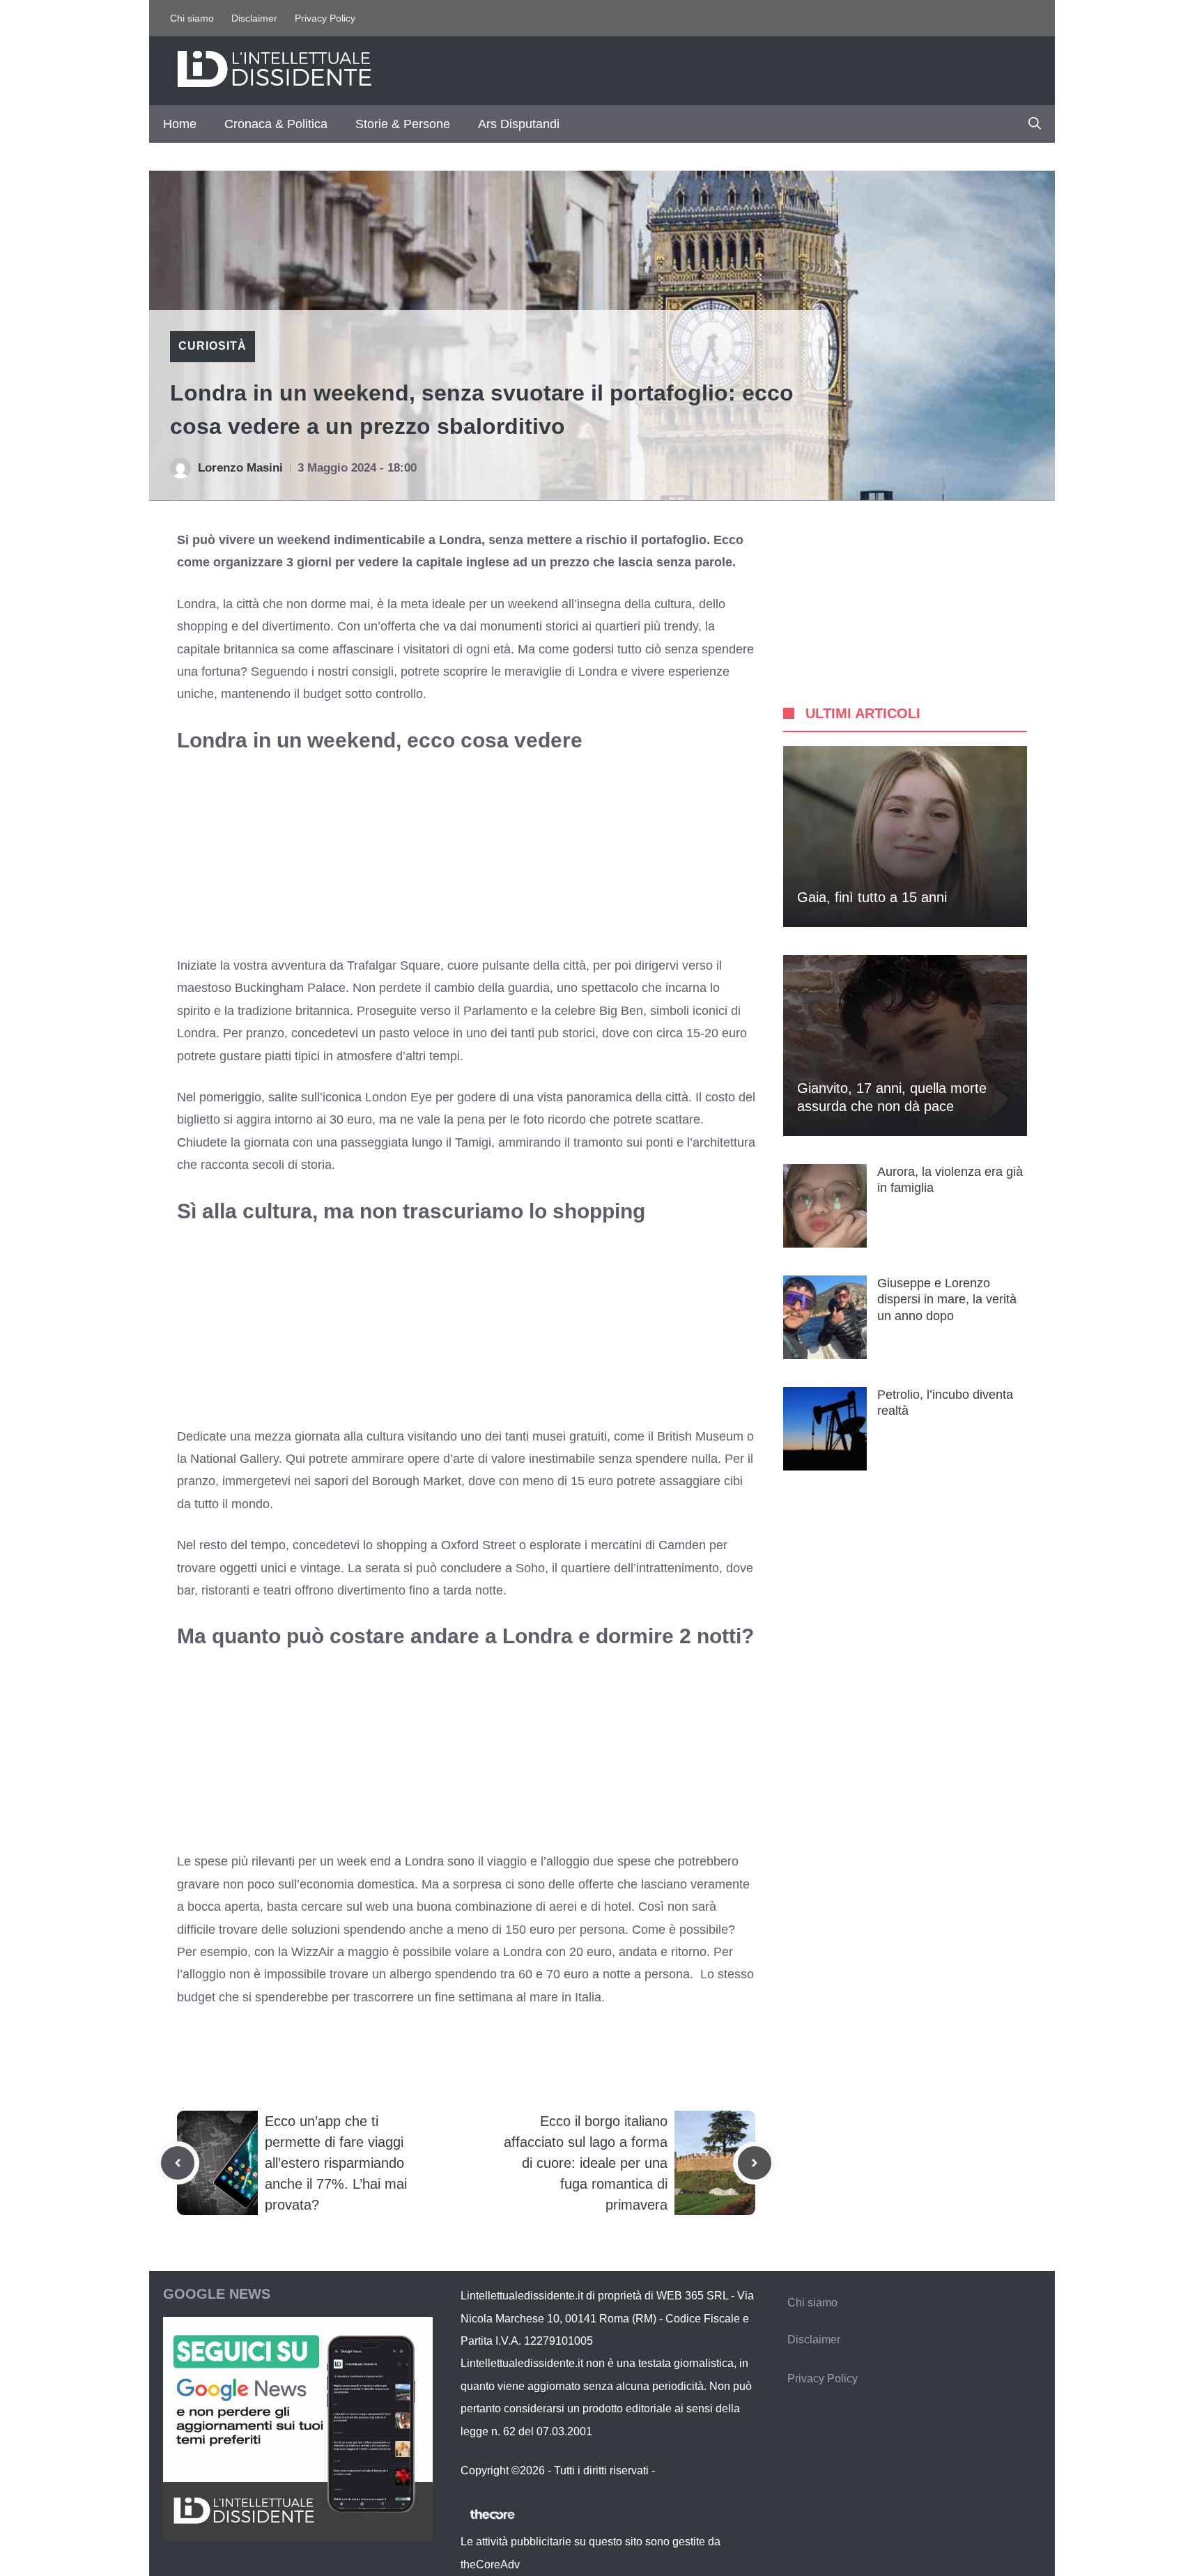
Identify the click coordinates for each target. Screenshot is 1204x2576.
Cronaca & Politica (276, 124)
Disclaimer (254, 18)
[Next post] (755, 2163)
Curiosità (213, 346)
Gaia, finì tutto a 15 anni (872, 897)
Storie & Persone (403, 124)
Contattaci (683, 2470)
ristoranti (225, 1590)
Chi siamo (192, 18)
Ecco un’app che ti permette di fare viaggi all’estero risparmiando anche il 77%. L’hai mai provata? (336, 2163)
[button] (1035, 124)
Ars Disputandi (519, 124)
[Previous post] (178, 2163)
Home (180, 124)
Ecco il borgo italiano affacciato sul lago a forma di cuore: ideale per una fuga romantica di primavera (586, 2163)
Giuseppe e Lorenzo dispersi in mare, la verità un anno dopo (947, 1299)
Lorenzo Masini (240, 468)
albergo (410, 1974)
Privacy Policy (325, 18)
